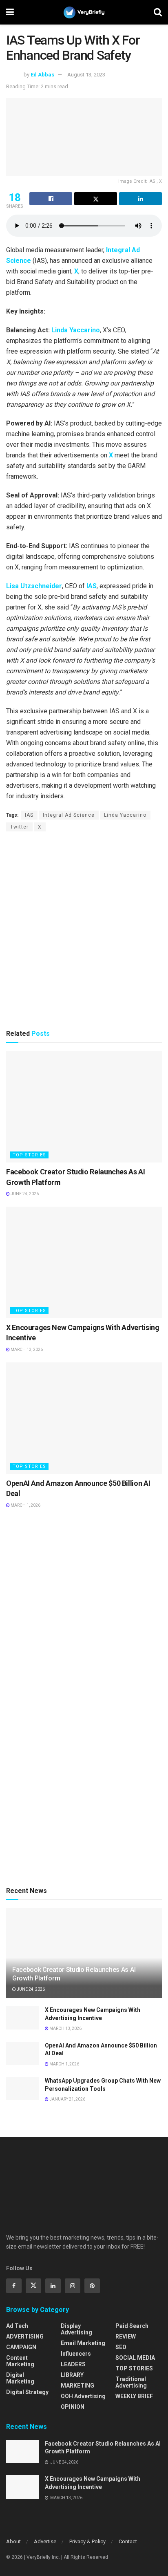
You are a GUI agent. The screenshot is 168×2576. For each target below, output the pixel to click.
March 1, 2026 (25, 1505)
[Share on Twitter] (96, 199)
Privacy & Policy (87, 2541)
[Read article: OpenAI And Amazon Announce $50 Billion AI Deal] (84, 1418)
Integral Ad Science (69, 815)
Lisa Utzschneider (34, 586)
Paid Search (132, 2326)
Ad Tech (17, 2326)
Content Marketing (20, 2361)
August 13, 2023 (86, 75)
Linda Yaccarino (76, 330)
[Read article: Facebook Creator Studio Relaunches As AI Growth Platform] (84, 1107)
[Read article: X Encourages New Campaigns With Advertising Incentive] (84, 1262)
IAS (92, 586)
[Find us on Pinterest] (92, 2286)
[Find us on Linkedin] (53, 2286)
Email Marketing (83, 2343)
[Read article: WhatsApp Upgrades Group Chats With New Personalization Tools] (22, 2089)
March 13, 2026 (26, 1350)
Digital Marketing (20, 2378)
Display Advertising (76, 2329)
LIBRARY (72, 2375)
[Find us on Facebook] (14, 2286)
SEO (121, 2347)
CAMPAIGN (21, 2347)
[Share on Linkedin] (140, 199)
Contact (128, 2541)
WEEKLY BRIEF (134, 2396)
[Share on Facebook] (51, 199)
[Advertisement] (84, 930)
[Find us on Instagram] (73, 2286)
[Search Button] (158, 12)
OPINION (73, 2407)
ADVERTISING (25, 2336)
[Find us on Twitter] (33, 2286)
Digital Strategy (27, 2392)
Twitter (19, 827)
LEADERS (73, 2364)
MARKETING (77, 2386)
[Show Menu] (10, 12)
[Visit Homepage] (84, 12)
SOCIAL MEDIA (135, 2358)
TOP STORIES (29, 1155)
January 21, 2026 (67, 2099)
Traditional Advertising (131, 2382)
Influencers (76, 2354)
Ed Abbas (42, 75)
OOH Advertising (83, 2396)
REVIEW (126, 2336)
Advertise (45, 2541)
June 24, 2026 (24, 1194)
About (13, 2541)
